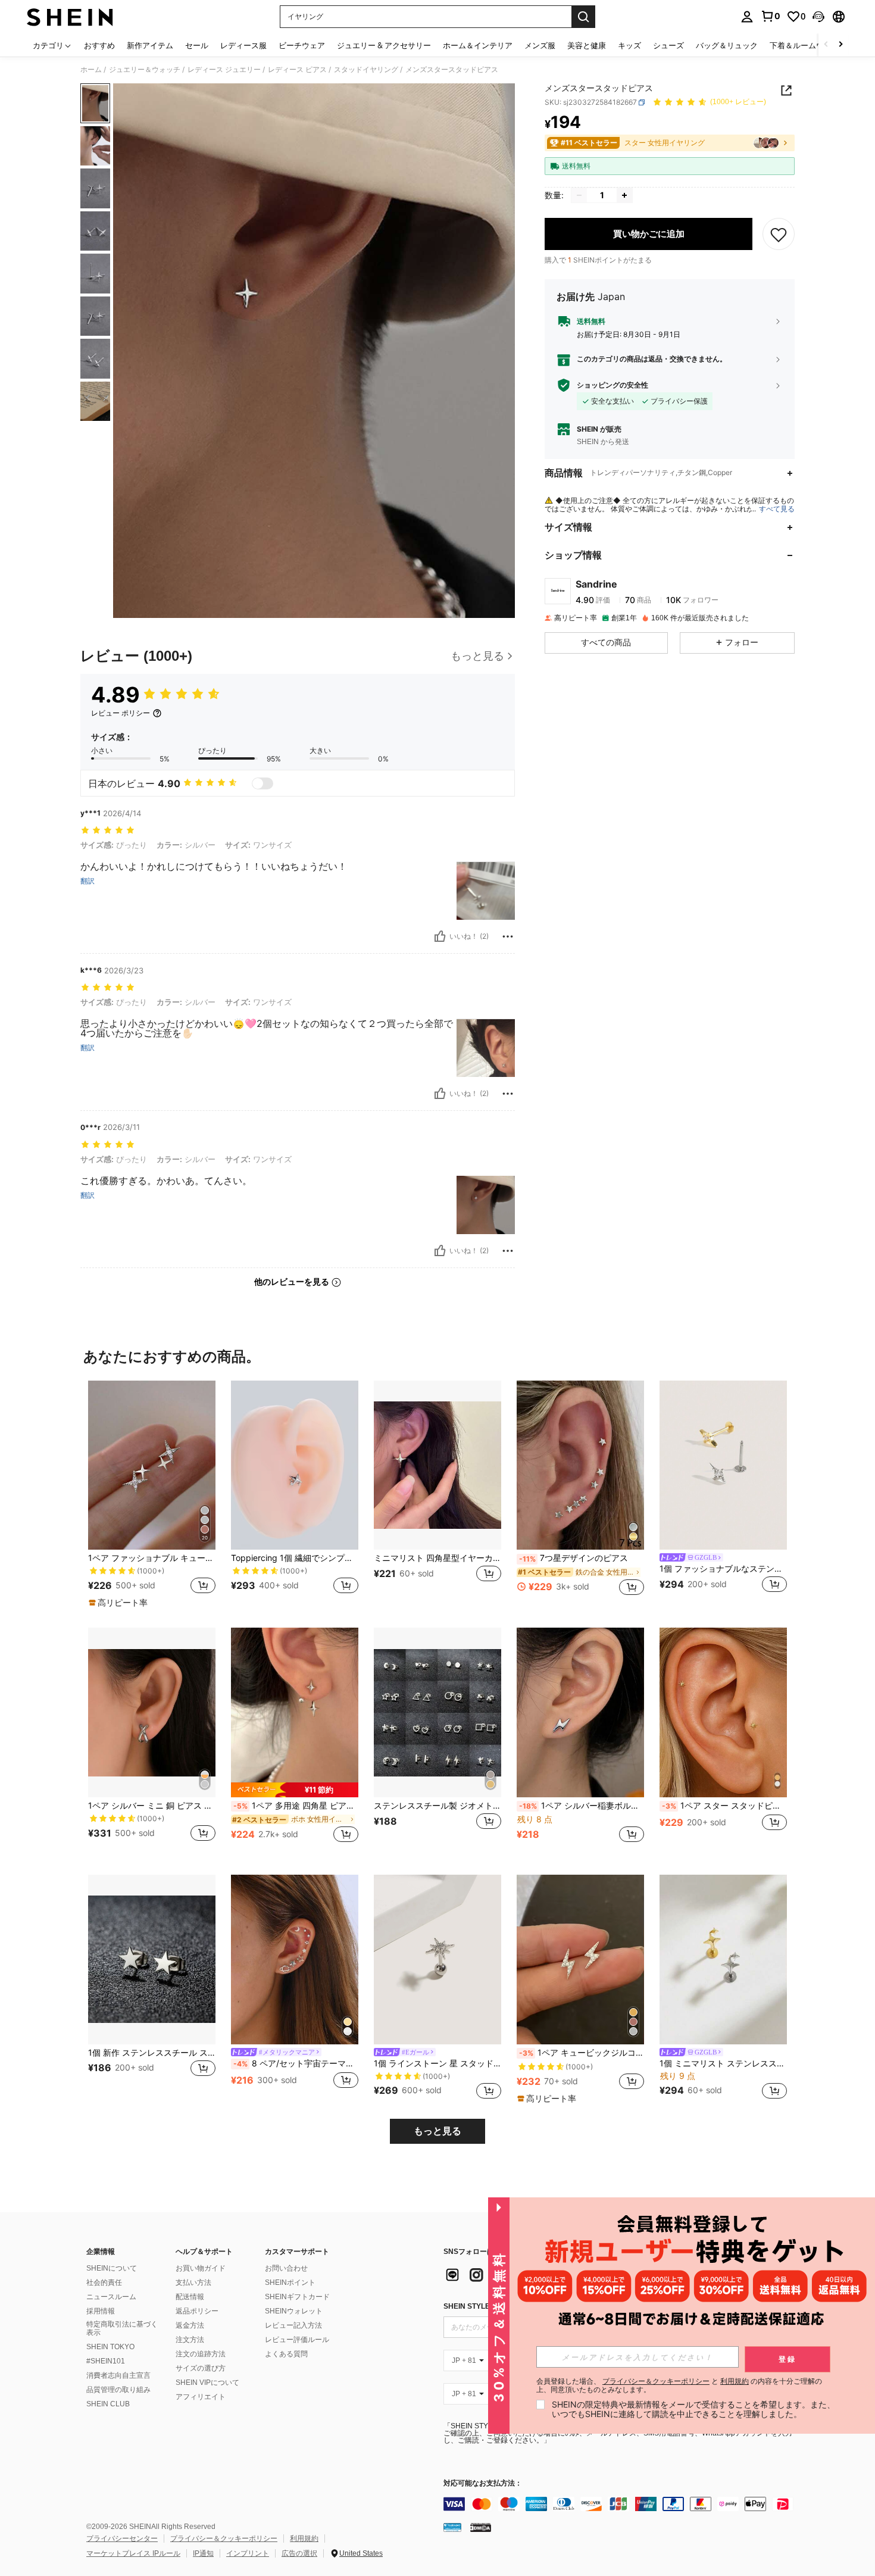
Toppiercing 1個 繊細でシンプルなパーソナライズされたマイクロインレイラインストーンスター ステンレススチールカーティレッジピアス (295, 1558)
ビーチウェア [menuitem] (302, 45)
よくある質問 (286, 2354)
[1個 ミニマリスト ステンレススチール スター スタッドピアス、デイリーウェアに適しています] (723, 1960)
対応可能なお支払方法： (483, 2483)
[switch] (262, 783)
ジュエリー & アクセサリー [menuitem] (384, 45)
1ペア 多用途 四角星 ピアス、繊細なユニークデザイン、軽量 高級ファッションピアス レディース (296, 1806)
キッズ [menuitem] (629, 45)
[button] (818, 17)
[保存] (779, 234)
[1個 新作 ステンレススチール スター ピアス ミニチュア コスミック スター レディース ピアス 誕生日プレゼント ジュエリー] (152, 1960)
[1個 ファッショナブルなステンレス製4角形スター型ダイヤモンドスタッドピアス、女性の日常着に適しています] (723, 1465)
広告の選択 (299, 2553)
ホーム (91, 70)
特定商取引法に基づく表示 (122, 2328)
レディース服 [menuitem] (243, 45)
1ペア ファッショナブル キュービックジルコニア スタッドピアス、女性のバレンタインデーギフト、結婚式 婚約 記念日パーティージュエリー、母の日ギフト (152, 1558)
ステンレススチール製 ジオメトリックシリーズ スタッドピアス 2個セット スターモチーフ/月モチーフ (437, 1806)
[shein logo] (70, 17)
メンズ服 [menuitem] (540, 45)
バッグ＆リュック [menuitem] (727, 45)
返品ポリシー (197, 2311)
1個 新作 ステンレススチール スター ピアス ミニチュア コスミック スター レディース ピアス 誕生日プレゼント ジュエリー (152, 2053)
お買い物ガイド (201, 2268)
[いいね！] (440, 936)
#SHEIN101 (106, 2361)
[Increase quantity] (624, 195)
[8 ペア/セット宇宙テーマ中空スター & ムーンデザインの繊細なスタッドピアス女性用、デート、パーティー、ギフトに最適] (295, 1960)
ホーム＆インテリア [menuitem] (478, 45)
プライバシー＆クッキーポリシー (224, 2538)
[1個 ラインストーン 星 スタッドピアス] (437, 1960)
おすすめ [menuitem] (99, 45)
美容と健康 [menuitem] (587, 45)
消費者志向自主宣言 (118, 2375)
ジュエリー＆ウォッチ (145, 70)
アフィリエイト (201, 2397)
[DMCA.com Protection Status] (481, 2527)
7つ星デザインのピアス (574, 1558)
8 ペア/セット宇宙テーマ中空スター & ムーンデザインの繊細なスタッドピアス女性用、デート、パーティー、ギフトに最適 (296, 2063)
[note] (120, 1603)
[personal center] (747, 17)
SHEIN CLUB (108, 2404)
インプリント (248, 2553)
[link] (770, 16)
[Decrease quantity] (579, 195)
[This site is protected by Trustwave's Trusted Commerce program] (452, 2527)
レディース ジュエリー (224, 70)
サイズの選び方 (201, 2368)
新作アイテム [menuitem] (150, 45)
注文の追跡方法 (201, 2354)
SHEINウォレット (294, 2311)
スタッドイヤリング (366, 70)
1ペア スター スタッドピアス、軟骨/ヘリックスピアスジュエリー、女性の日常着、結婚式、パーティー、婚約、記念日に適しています (724, 1806)
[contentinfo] (622, 2504)
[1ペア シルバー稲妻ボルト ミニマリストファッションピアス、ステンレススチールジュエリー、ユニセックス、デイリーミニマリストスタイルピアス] (580, 1712)
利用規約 (304, 2538)
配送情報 (190, 2297)
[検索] (583, 17)
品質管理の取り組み (118, 2390)
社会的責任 (104, 2283)
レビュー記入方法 (293, 2325)
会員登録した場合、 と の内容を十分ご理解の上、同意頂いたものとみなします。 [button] (679, 2385)
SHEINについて (112, 2268)
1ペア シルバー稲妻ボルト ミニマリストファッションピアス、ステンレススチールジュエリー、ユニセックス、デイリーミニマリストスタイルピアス (582, 1806)
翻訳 (87, 881)
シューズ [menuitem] (668, 45)
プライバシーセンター (122, 2538)
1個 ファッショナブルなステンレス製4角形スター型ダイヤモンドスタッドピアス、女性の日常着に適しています (723, 1569)
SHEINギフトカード (297, 2297)
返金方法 (190, 2325)
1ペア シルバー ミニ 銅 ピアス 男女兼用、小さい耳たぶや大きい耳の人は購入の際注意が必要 (152, 1806)
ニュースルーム (111, 2297)
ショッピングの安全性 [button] (612, 385)
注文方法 (190, 2340)
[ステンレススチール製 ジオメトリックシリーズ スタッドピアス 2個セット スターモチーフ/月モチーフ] (437, 1712)
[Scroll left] (826, 45)
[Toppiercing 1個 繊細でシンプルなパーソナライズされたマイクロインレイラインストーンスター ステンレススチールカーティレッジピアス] (295, 1465)
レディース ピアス (297, 70)
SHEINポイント (290, 2283)
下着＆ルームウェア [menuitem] (804, 45)
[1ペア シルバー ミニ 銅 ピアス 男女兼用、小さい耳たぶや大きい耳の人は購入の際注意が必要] (152, 1712)
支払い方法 (193, 2283)
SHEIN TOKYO (110, 2347)
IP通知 (203, 2553)
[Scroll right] (840, 45)
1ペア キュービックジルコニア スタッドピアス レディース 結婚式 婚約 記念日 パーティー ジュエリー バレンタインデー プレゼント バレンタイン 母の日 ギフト (582, 2053)
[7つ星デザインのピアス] (580, 1465)
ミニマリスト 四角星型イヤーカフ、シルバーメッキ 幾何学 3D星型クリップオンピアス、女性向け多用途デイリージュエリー (437, 1558)
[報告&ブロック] (508, 936)
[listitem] (152, 1495)
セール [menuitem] (197, 45)
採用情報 (101, 2311)
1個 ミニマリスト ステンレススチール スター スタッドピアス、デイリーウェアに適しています (723, 2063)
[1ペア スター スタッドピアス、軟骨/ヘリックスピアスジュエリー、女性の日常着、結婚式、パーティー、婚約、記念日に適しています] (723, 1712)
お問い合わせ (286, 2268)
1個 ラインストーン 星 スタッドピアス (437, 2063)
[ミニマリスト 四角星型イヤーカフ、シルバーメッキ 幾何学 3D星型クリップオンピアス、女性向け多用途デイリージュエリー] (437, 1465)
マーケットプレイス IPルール (133, 2553)
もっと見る (437, 2131)
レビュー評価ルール (297, 2340)
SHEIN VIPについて (207, 2383)
